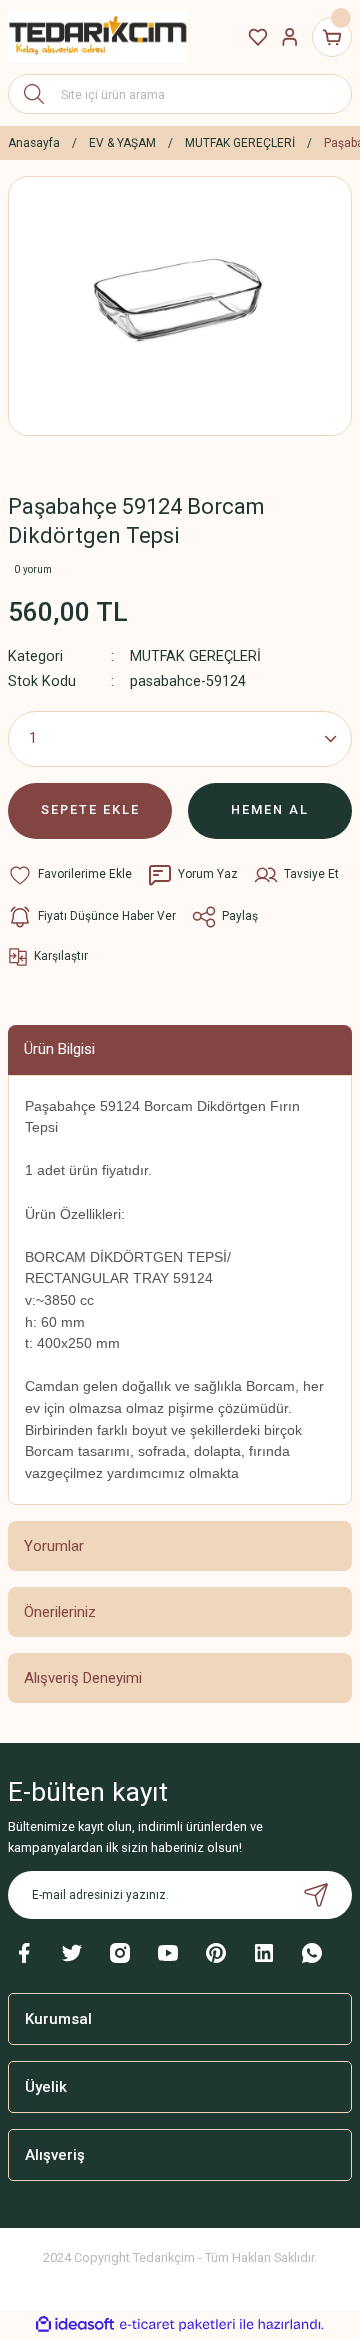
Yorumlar (54, 1546)
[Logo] (98, 36)
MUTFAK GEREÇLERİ (195, 656)
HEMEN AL (270, 809)
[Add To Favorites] (70, 875)
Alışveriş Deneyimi (83, 1678)
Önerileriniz (60, 1612)
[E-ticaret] (177, 2324)
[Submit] (316, 1895)
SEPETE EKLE (90, 809)
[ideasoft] (75, 2325)
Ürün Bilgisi (59, 1049)
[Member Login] (290, 37)
